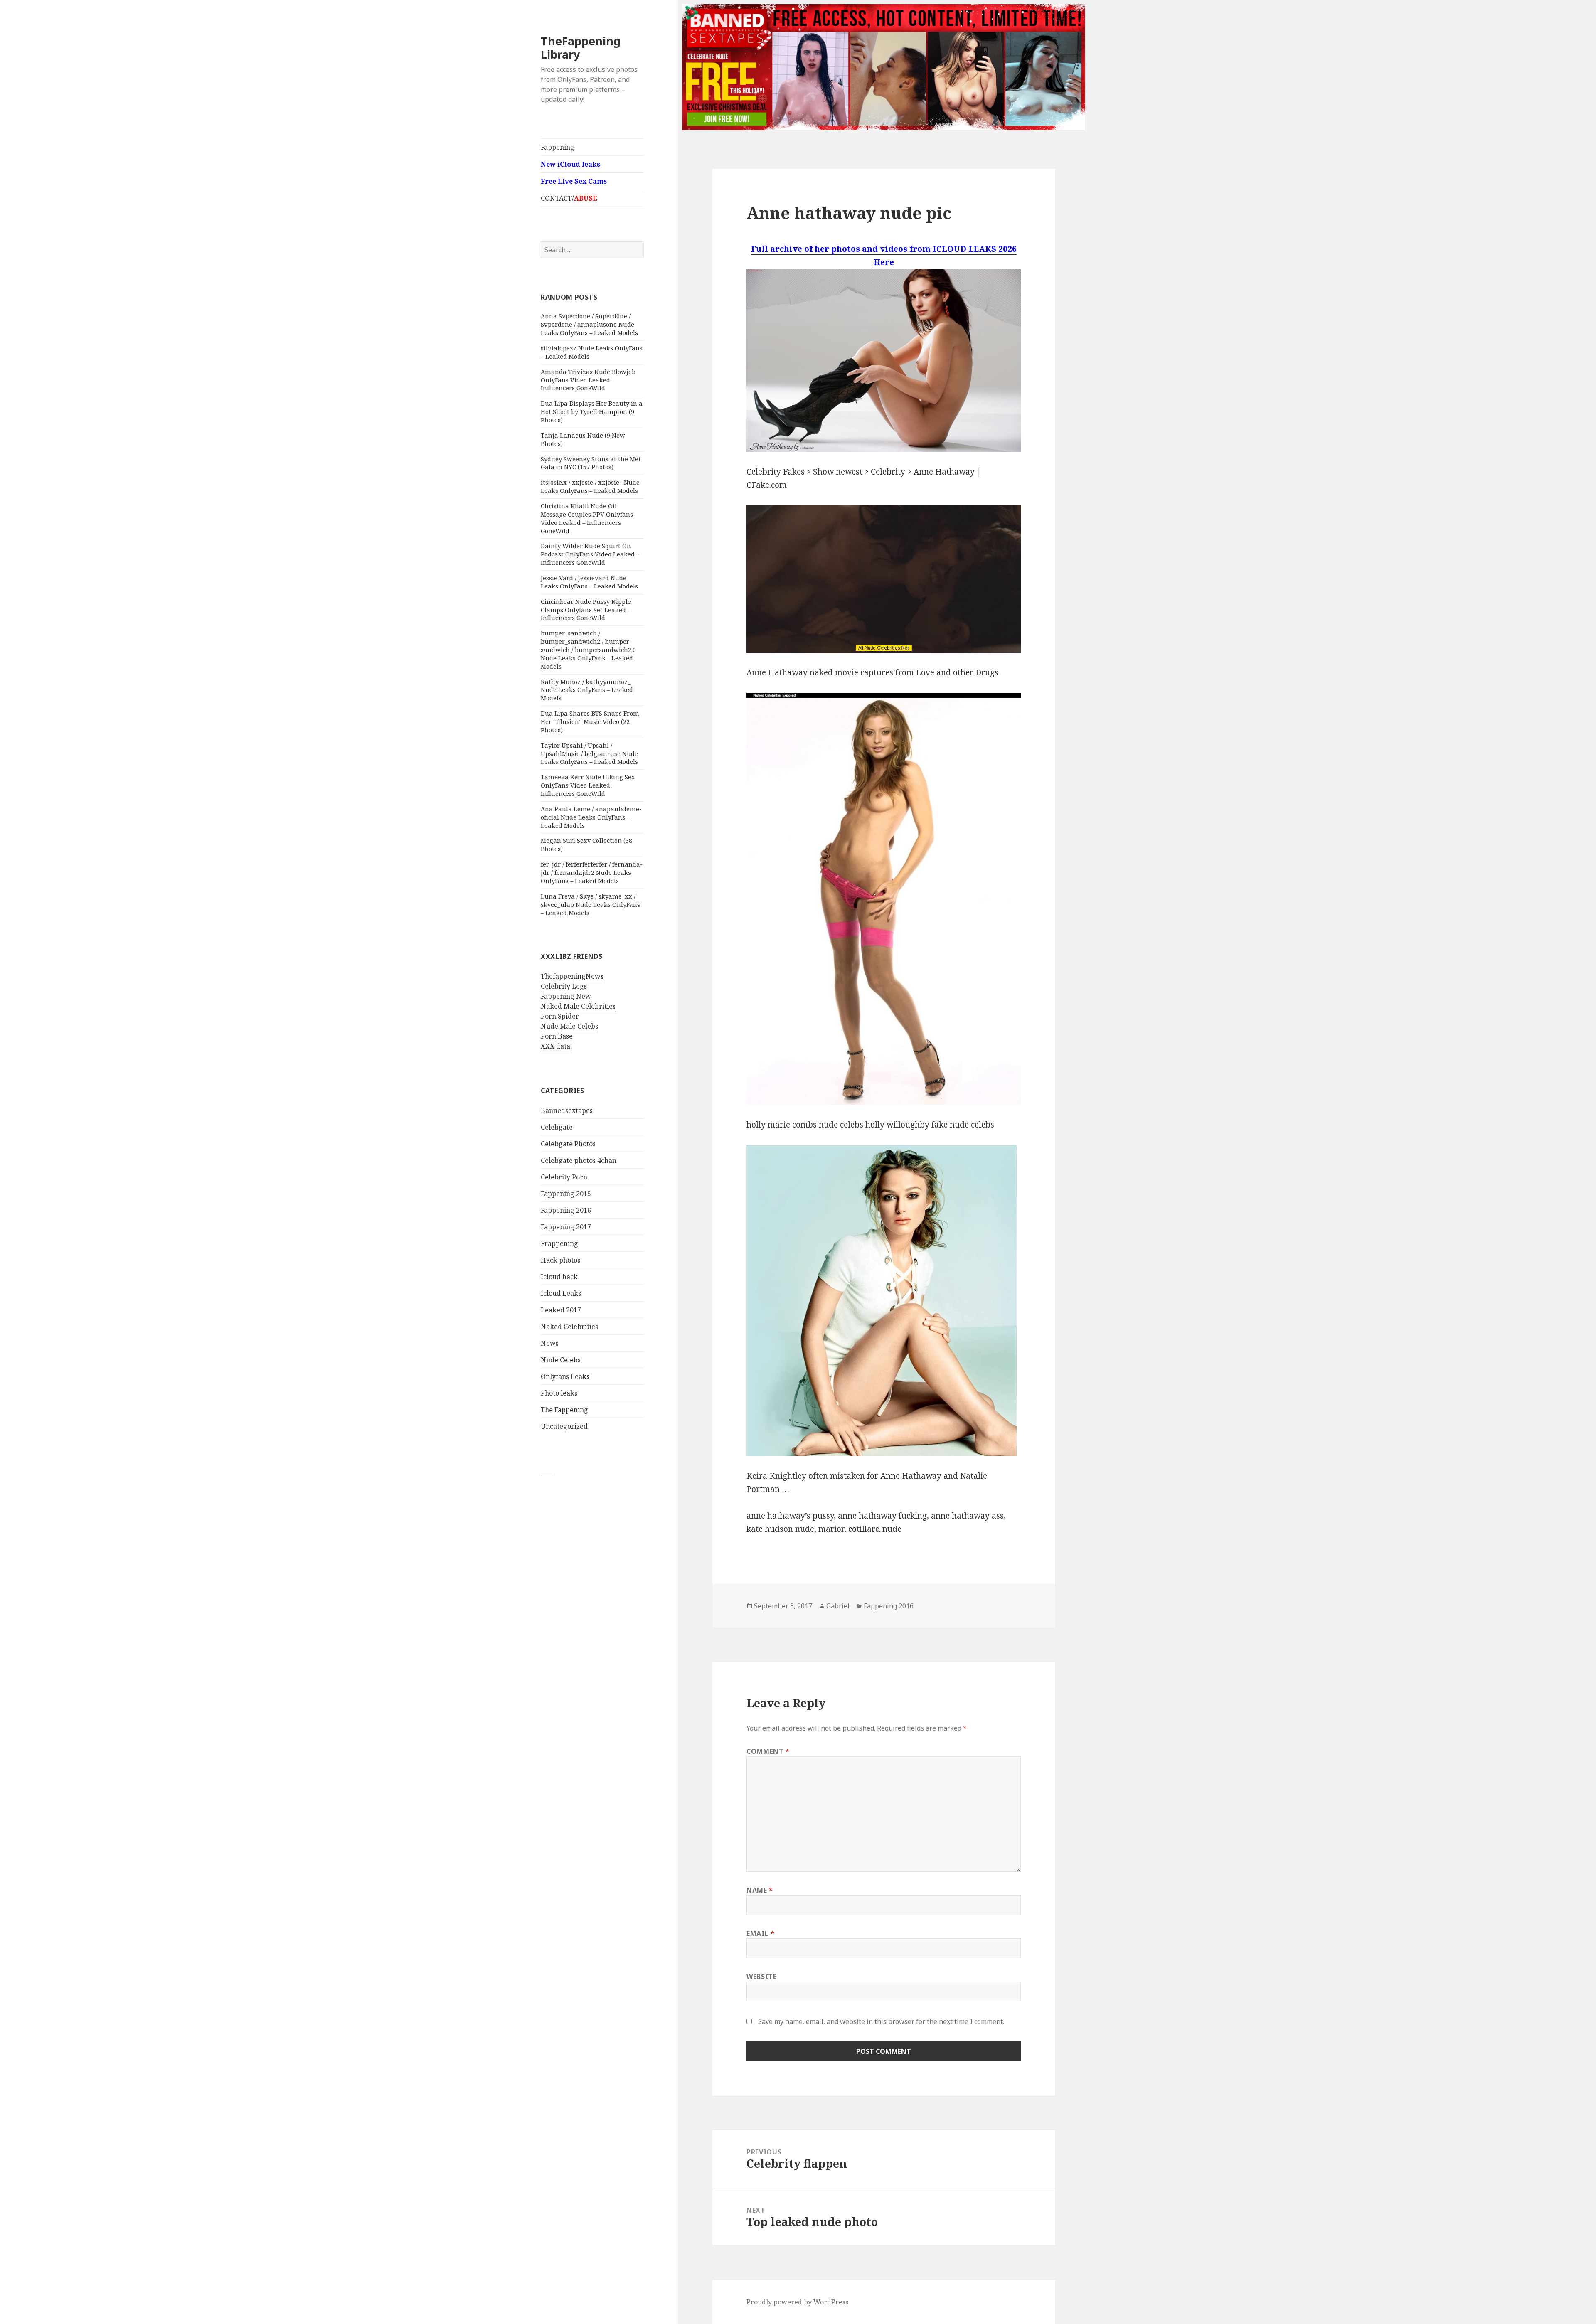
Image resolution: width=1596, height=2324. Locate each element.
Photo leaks (559, 1393)
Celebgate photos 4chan (579, 1160)
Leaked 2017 (561, 1310)
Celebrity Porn (564, 1177)
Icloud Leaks (561, 1293)
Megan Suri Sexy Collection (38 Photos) (586, 844)
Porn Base (557, 1036)
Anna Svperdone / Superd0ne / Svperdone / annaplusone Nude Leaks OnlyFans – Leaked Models (589, 324)
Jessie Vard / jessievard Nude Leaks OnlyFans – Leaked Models (589, 582)
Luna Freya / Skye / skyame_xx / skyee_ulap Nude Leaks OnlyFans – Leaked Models (590, 904)
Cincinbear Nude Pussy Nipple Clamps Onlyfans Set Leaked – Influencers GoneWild (586, 610)
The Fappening (564, 1410)
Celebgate (557, 1127)
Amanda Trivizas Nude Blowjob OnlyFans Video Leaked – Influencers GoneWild (588, 380)
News (550, 1343)
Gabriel (838, 1606)
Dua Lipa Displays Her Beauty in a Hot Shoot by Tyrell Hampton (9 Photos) (592, 411)
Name (760, 1890)
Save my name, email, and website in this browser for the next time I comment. (881, 2021)
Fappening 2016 (566, 1210)
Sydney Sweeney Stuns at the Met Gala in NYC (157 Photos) (591, 463)
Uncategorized (564, 1426)
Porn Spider (560, 1016)
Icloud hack (559, 1277)
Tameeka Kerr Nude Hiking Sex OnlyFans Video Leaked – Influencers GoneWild (588, 785)
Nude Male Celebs (569, 1026)
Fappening (558, 147)
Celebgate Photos (568, 1144)
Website (761, 1977)
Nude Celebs (561, 1360)
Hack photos (560, 1260)
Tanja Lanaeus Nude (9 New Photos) (583, 439)
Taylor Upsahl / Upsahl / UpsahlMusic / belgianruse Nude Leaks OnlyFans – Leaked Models (589, 753)
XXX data (555, 1046)
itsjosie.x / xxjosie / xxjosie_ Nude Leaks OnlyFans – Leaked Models (590, 486)
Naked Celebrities (569, 1327)
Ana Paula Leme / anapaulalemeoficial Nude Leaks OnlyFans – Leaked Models (591, 817)
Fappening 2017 (566, 1227)
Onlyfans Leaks (565, 1376)
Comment (768, 1751)
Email (760, 1933)
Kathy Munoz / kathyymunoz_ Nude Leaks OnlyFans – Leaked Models (587, 690)
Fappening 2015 (566, 1194)
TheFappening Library (581, 48)
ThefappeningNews (572, 976)
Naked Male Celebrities (578, 1006)
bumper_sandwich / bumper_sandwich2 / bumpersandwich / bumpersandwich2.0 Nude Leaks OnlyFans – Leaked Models (588, 649)
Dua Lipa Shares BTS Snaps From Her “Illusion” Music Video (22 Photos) (590, 721)
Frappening (559, 1243)
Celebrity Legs (564, 986)
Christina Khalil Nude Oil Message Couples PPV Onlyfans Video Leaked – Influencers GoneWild (587, 518)
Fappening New (566, 996)
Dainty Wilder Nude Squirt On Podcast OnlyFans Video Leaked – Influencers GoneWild (590, 554)
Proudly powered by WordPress (797, 2302)
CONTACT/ (569, 198)
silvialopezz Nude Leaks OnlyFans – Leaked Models (592, 352)
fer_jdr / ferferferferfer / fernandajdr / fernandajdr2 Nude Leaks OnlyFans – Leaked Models (592, 872)
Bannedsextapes (567, 1110)
